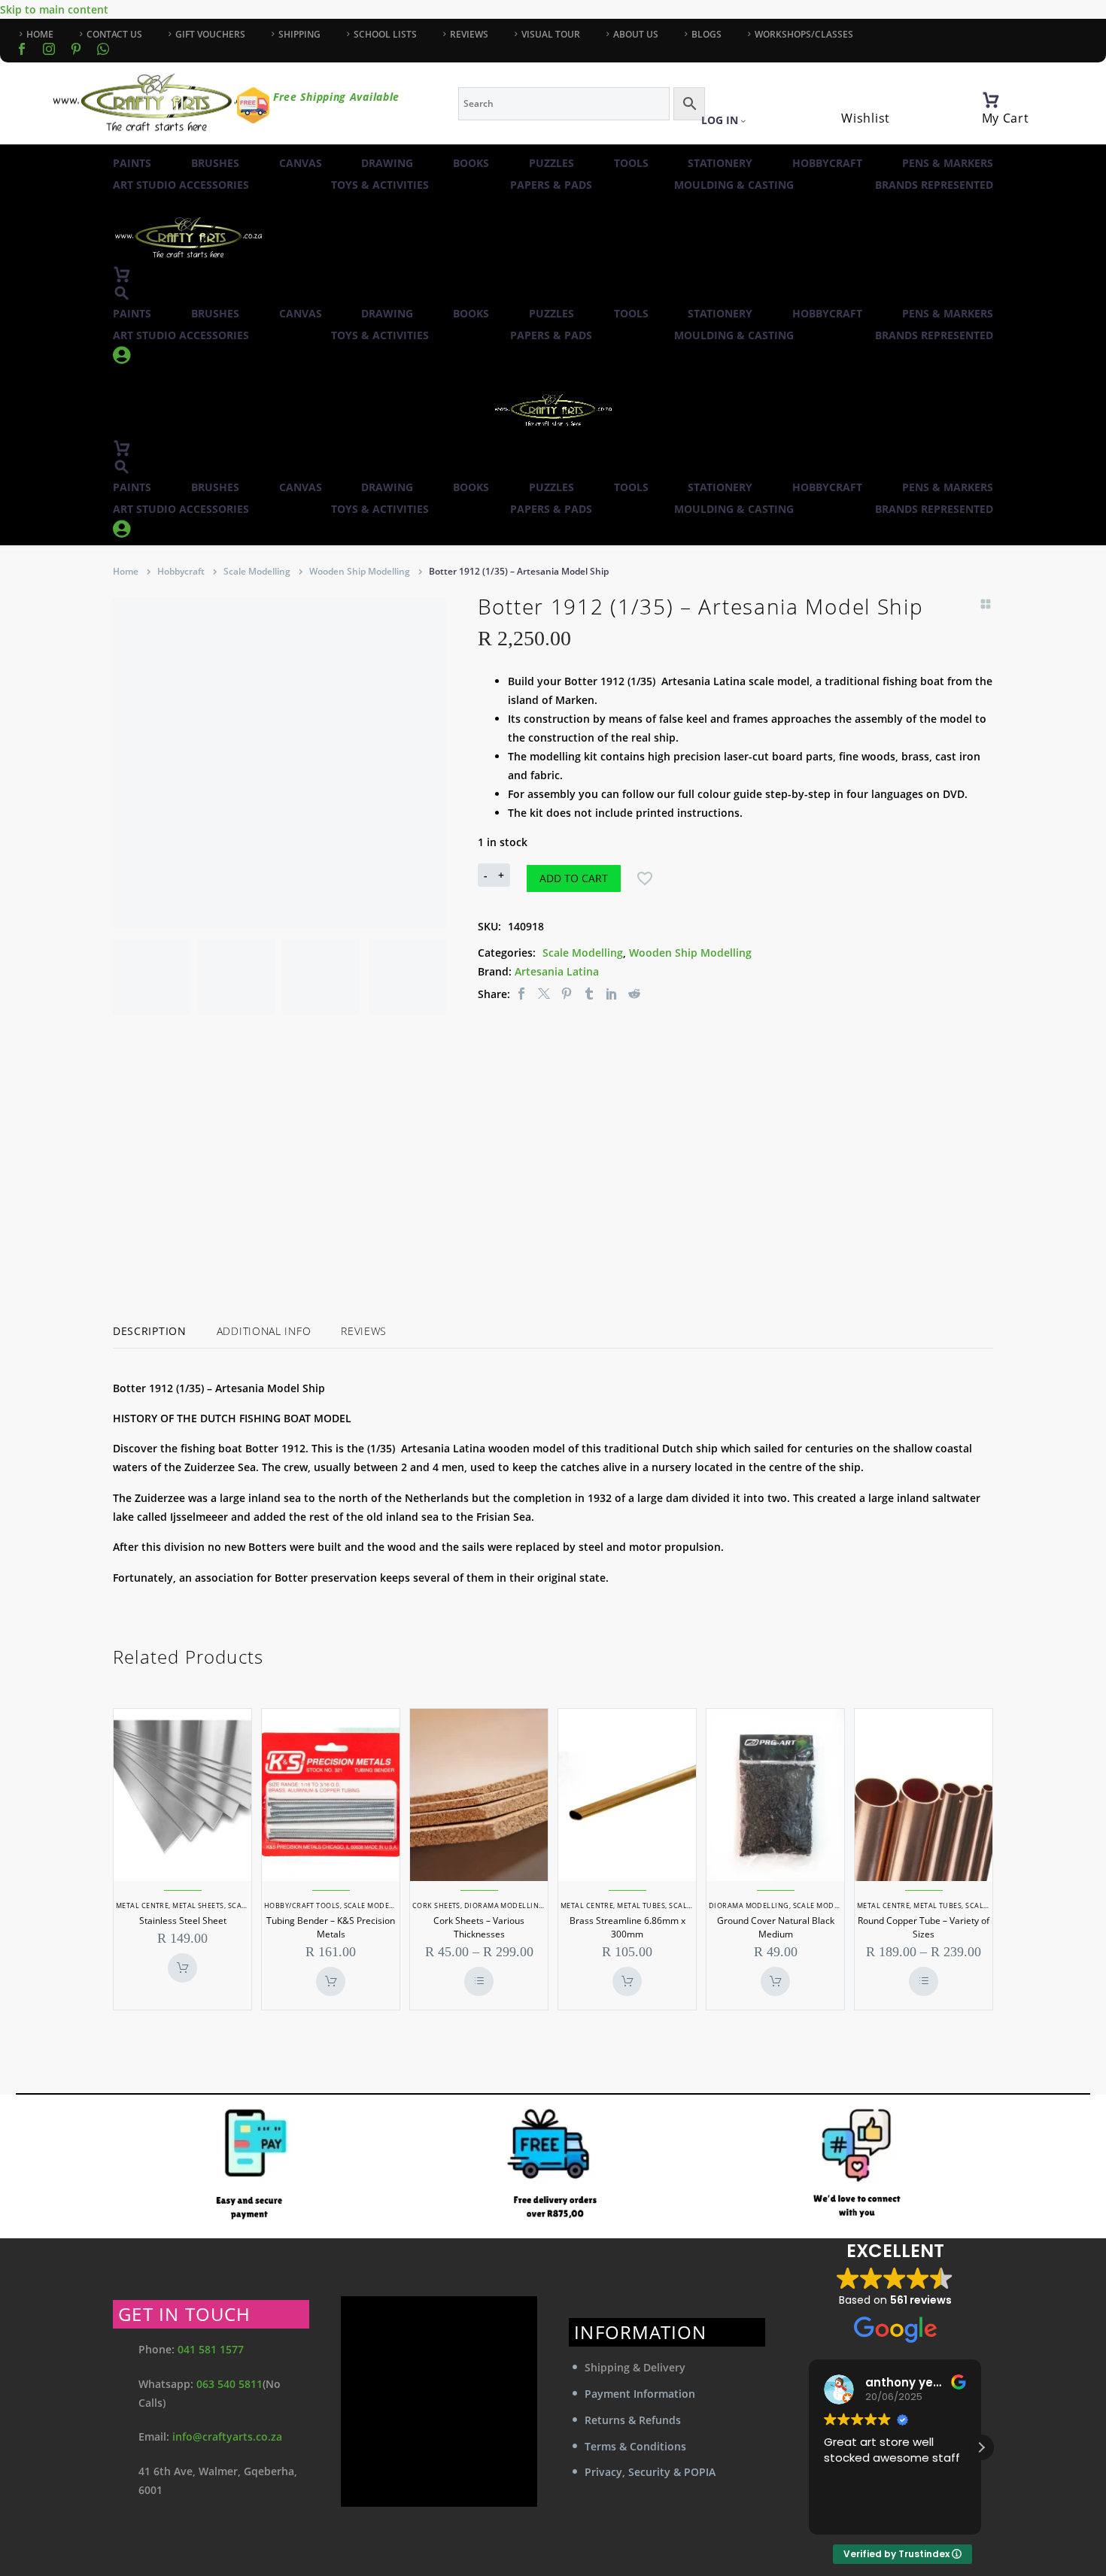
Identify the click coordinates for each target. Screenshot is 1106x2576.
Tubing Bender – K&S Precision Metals (331, 1927)
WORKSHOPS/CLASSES (804, 34)
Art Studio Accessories (181, 185)
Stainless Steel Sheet (183, 1921)
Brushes (215, 163)
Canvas (301, 163)
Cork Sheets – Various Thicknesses (479, 1927)
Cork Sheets (436, 1905)
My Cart (1006, 118)
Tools (631, 163)
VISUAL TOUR (551, 34)
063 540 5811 (229, 2384)
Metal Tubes (641, 1905)
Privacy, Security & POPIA (650, 2472)
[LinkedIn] (612, 994)
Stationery (720, 163)
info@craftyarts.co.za (227, 2436)
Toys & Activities (380, 185)
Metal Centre (142, 1905)
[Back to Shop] (986, 604)
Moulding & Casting (734, 185)
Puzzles (551, 163)
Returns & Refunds (633, 2420)
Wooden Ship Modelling (360, 571)
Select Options (479, 1981)
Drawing (387, 163)
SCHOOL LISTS (385, 34)
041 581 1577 (211, 2349)
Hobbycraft (827, 163)
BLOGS (706, 34)
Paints (132, 163)
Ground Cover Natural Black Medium (776, 1927)
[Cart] (991, 100)
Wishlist (866, 118)
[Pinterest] (567, 994)
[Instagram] (49, 49)
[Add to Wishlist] (645, 878)
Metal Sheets (198, 1905)
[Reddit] (634, 994)
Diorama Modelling (504, 1905)
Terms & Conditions (635, 2446)
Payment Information (640, 2394)
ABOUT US (636, 34)
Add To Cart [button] (182, 1968)
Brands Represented (934, 185)
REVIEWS (469, 34)
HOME (40, 34)
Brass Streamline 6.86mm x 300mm (627, 1927)
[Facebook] (22, 49)
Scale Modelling (257, 571)
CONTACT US (114, 34)
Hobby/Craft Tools (302, 1905)
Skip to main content (54, 9)
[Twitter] (544, 994)
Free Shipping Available (336, 97)
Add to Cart (574, 878)
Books (471, 163)
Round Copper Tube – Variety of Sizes (924, 1927)
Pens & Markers (948, 163)
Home (126, 571)
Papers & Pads (551, 185)
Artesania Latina (557, 971)
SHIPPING (299, 34)
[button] (122, 293)
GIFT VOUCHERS (210, 34)
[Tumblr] (589, 994)
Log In (720, 120)
